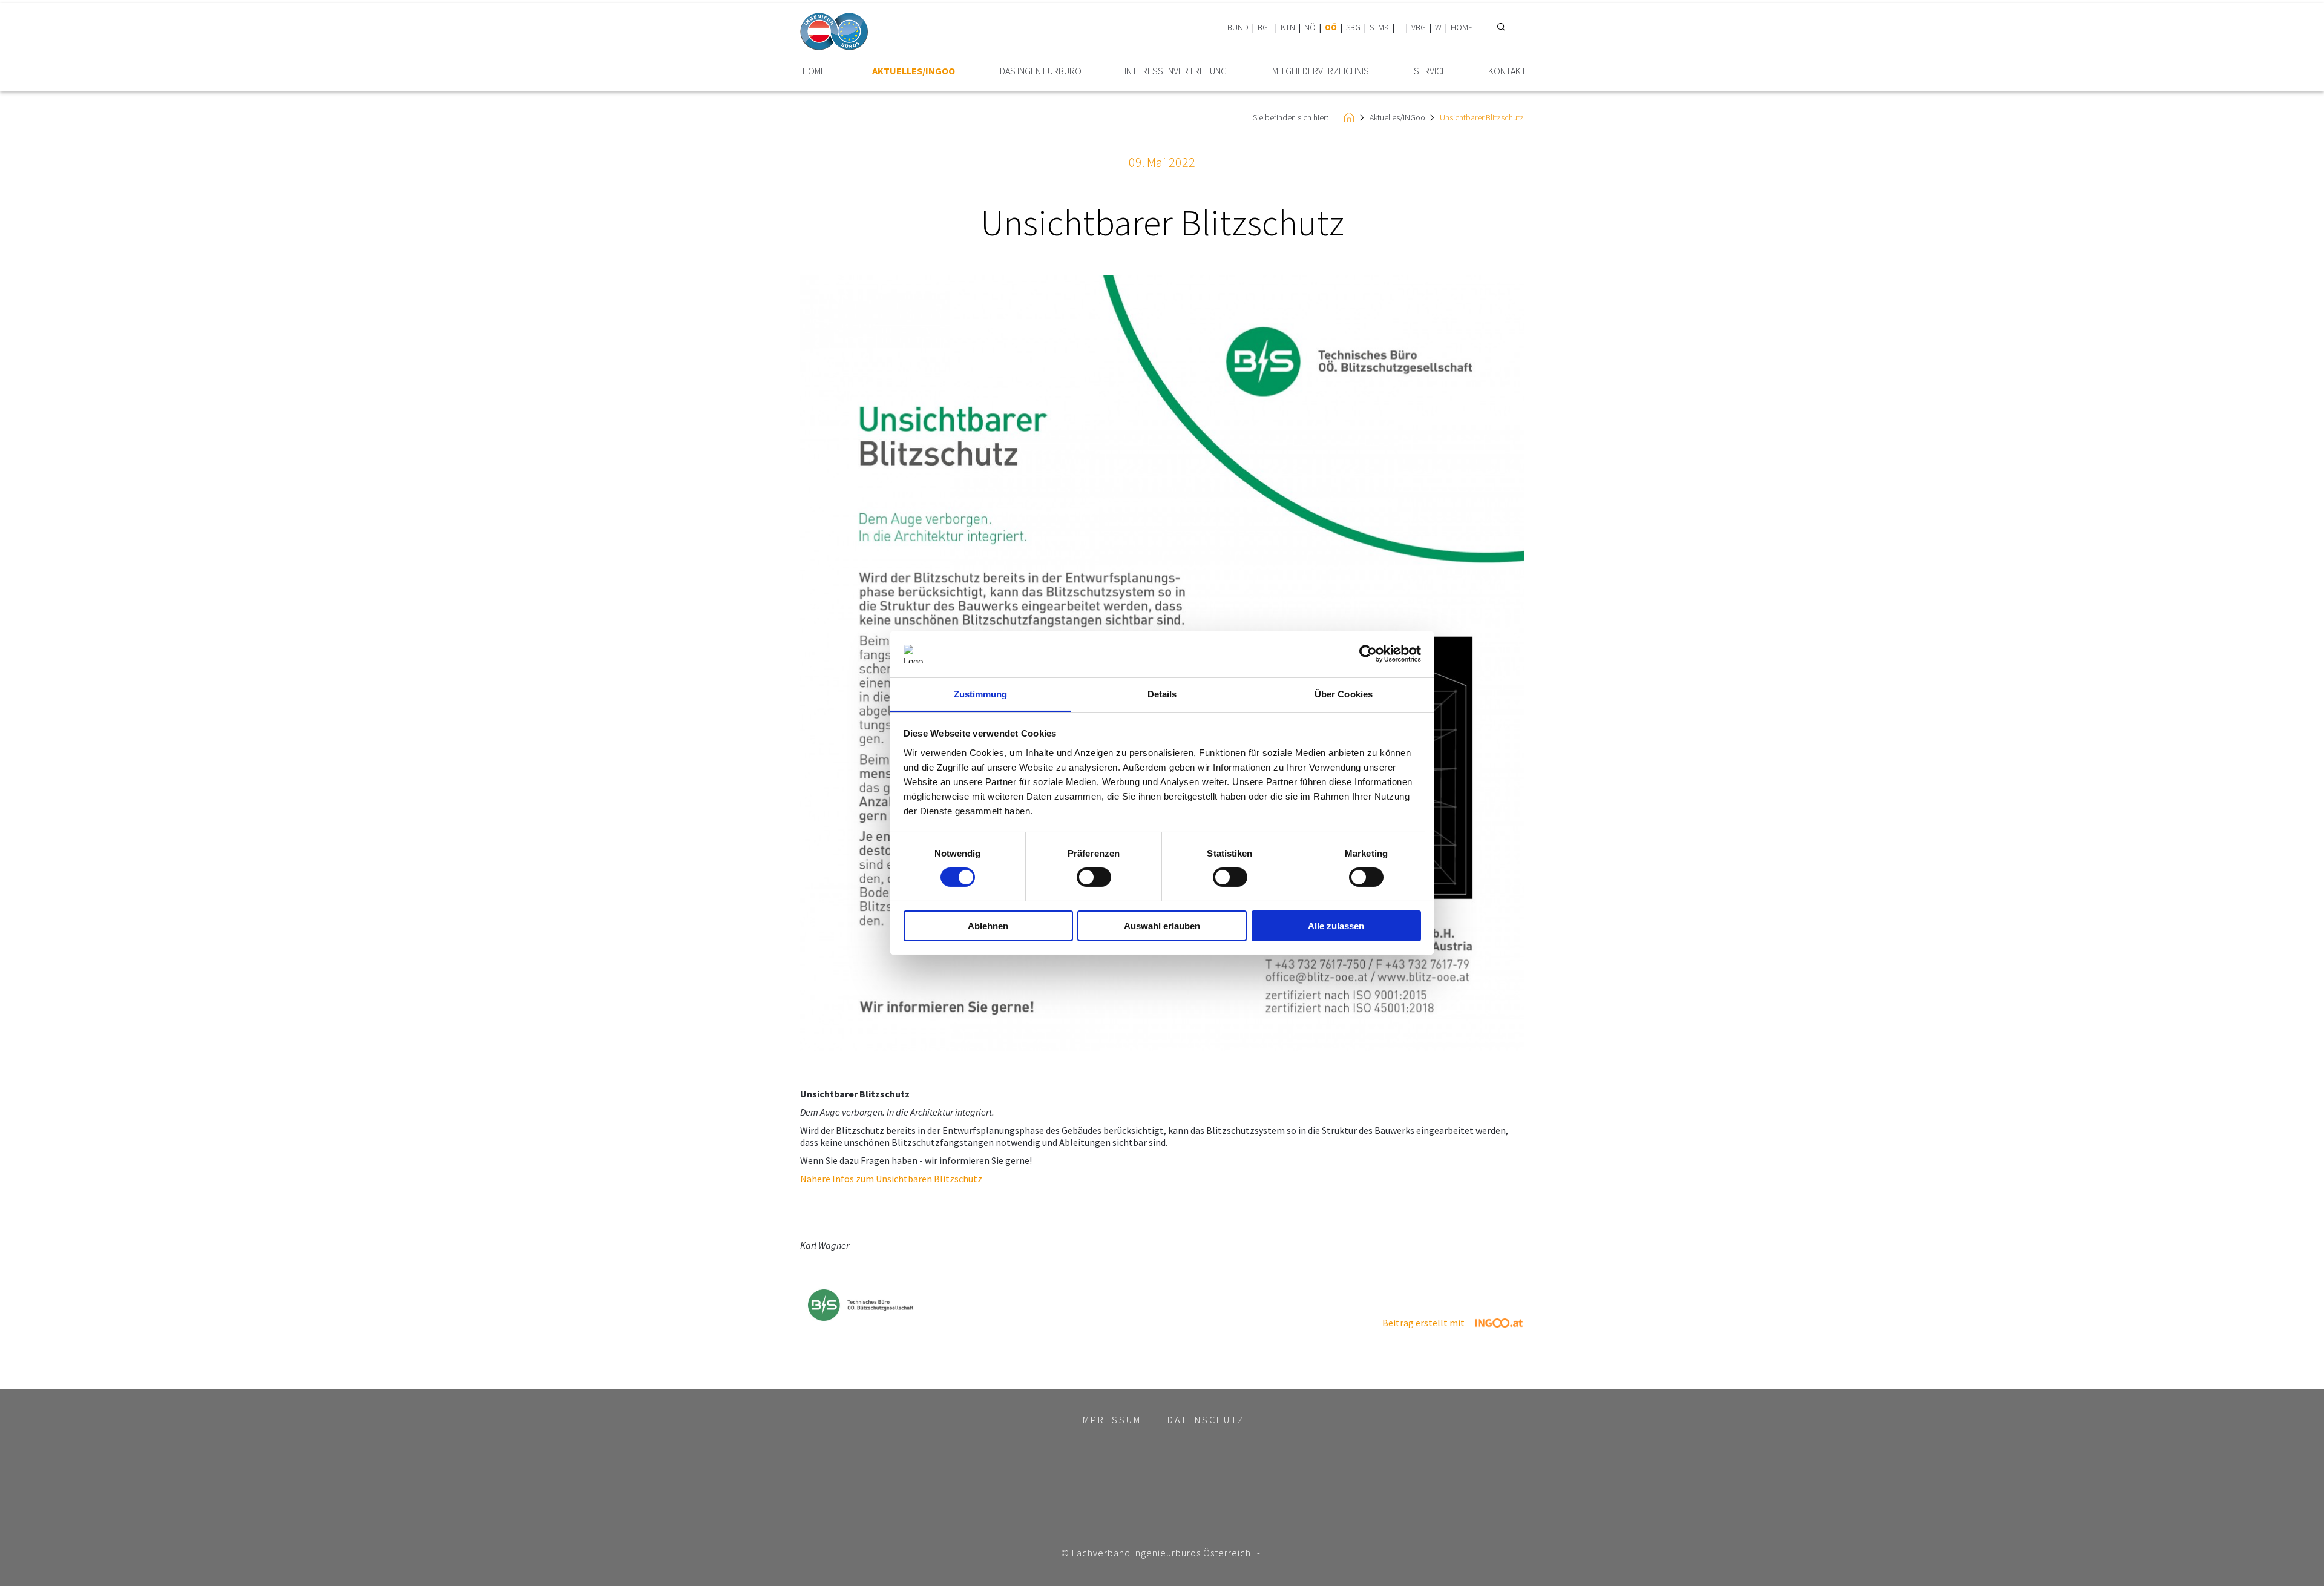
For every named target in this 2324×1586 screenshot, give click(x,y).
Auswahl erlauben (1162, 926)
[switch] (1094, 877)
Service (1430, 71)
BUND (1238, 27)
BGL (1265, 27)
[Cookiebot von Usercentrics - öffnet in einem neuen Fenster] (1368, 654)
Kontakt (1507, 71)
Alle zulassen (1336, 926)
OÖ (1331, 27)
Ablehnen (988, 926)
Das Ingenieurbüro (1041, 71)
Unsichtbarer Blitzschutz (1482, 117)
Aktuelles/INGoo (914, 71)
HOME (1462, 27)
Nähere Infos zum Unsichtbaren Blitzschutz (891, 1179)
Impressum (1110, 1420)
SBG (1353, 27)
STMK (1379, 27)
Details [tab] (1162, 694)
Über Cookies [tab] (1344, 694)
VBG (1419, 27)
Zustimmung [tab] (981, 694)
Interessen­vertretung (1176, 71)
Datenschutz (1206, 1420)
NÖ (1310, 27)
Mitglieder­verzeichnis (1321, 71)
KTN (1288, 27)
